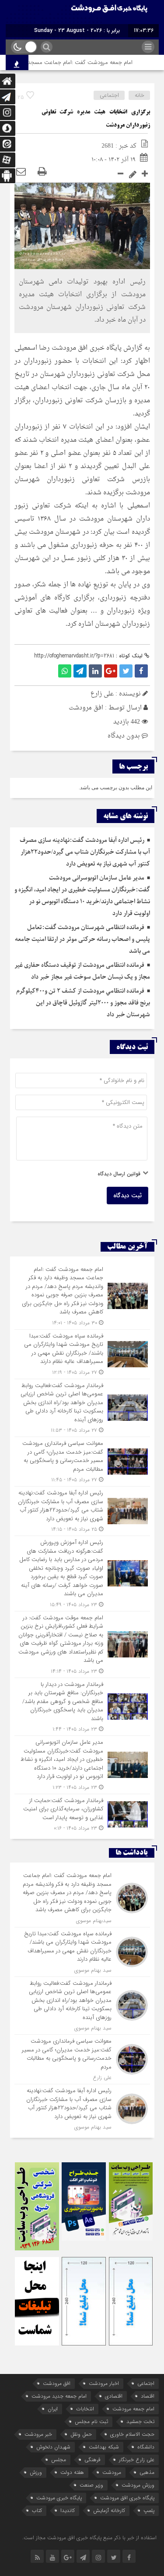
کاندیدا (68, 2510)
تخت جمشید (140, 2422)
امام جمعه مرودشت (133, 2409)
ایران (53, 2409)
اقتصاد (148, 2396)
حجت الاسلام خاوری (132, 2434)
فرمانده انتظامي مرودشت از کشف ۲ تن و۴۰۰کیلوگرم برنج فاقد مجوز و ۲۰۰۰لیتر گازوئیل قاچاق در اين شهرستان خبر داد (83, 1003)
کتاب (37, 2510)
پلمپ (149, 2510)
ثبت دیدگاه (127, 1196)
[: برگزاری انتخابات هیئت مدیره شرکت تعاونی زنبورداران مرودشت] (21, 173)
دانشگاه (146, 2447)
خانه (140, 95)
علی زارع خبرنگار (137, 2460)
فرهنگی (92, 2460)
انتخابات (85, 2409)
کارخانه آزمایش (109, 2510)
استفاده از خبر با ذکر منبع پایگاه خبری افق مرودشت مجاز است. (89, 2538)
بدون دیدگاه (124, 736)
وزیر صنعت (91, 2485)
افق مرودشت (86, 708)
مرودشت (112, 2472)
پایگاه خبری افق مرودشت (127, 2498)
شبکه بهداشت (104, 2447)
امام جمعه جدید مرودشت (59, 2396)
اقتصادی (114, 2396)
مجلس (59, 2460)
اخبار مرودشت (104, 2383)
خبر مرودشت (38, 2434)
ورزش (36, 2472)
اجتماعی (109, 95)
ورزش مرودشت (138, 2485)
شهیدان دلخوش (53, 2447)
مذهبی (147, 2472)
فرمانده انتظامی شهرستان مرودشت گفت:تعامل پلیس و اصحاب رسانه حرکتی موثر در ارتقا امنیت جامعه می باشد (82, 939)
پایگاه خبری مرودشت (59, 2498)
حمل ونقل (81, 2434)
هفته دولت (72, 2472)
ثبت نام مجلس (91, 2422)
